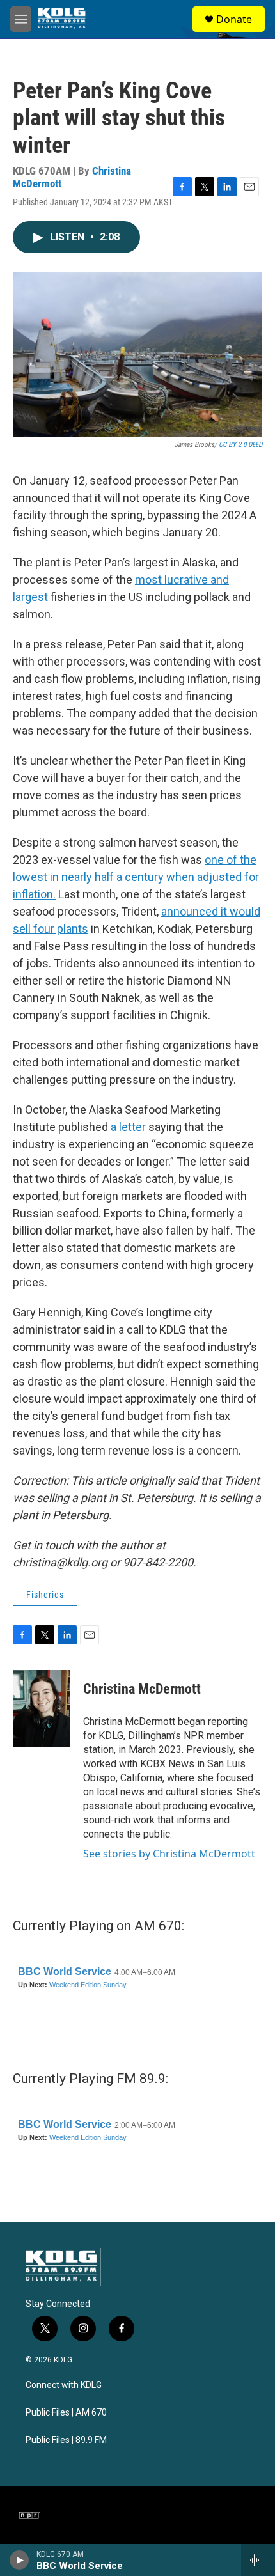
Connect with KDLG (64, 2385)
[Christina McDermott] (42, 1708)
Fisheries (45, 1595)
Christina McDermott (142, 1689)
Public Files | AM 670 (66, 2413)
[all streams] (258, 2560)
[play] (20, 2560)
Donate (234, 19)
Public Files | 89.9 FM (66, 2440)
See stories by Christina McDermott (169, 1854)
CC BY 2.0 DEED (240, 445)
